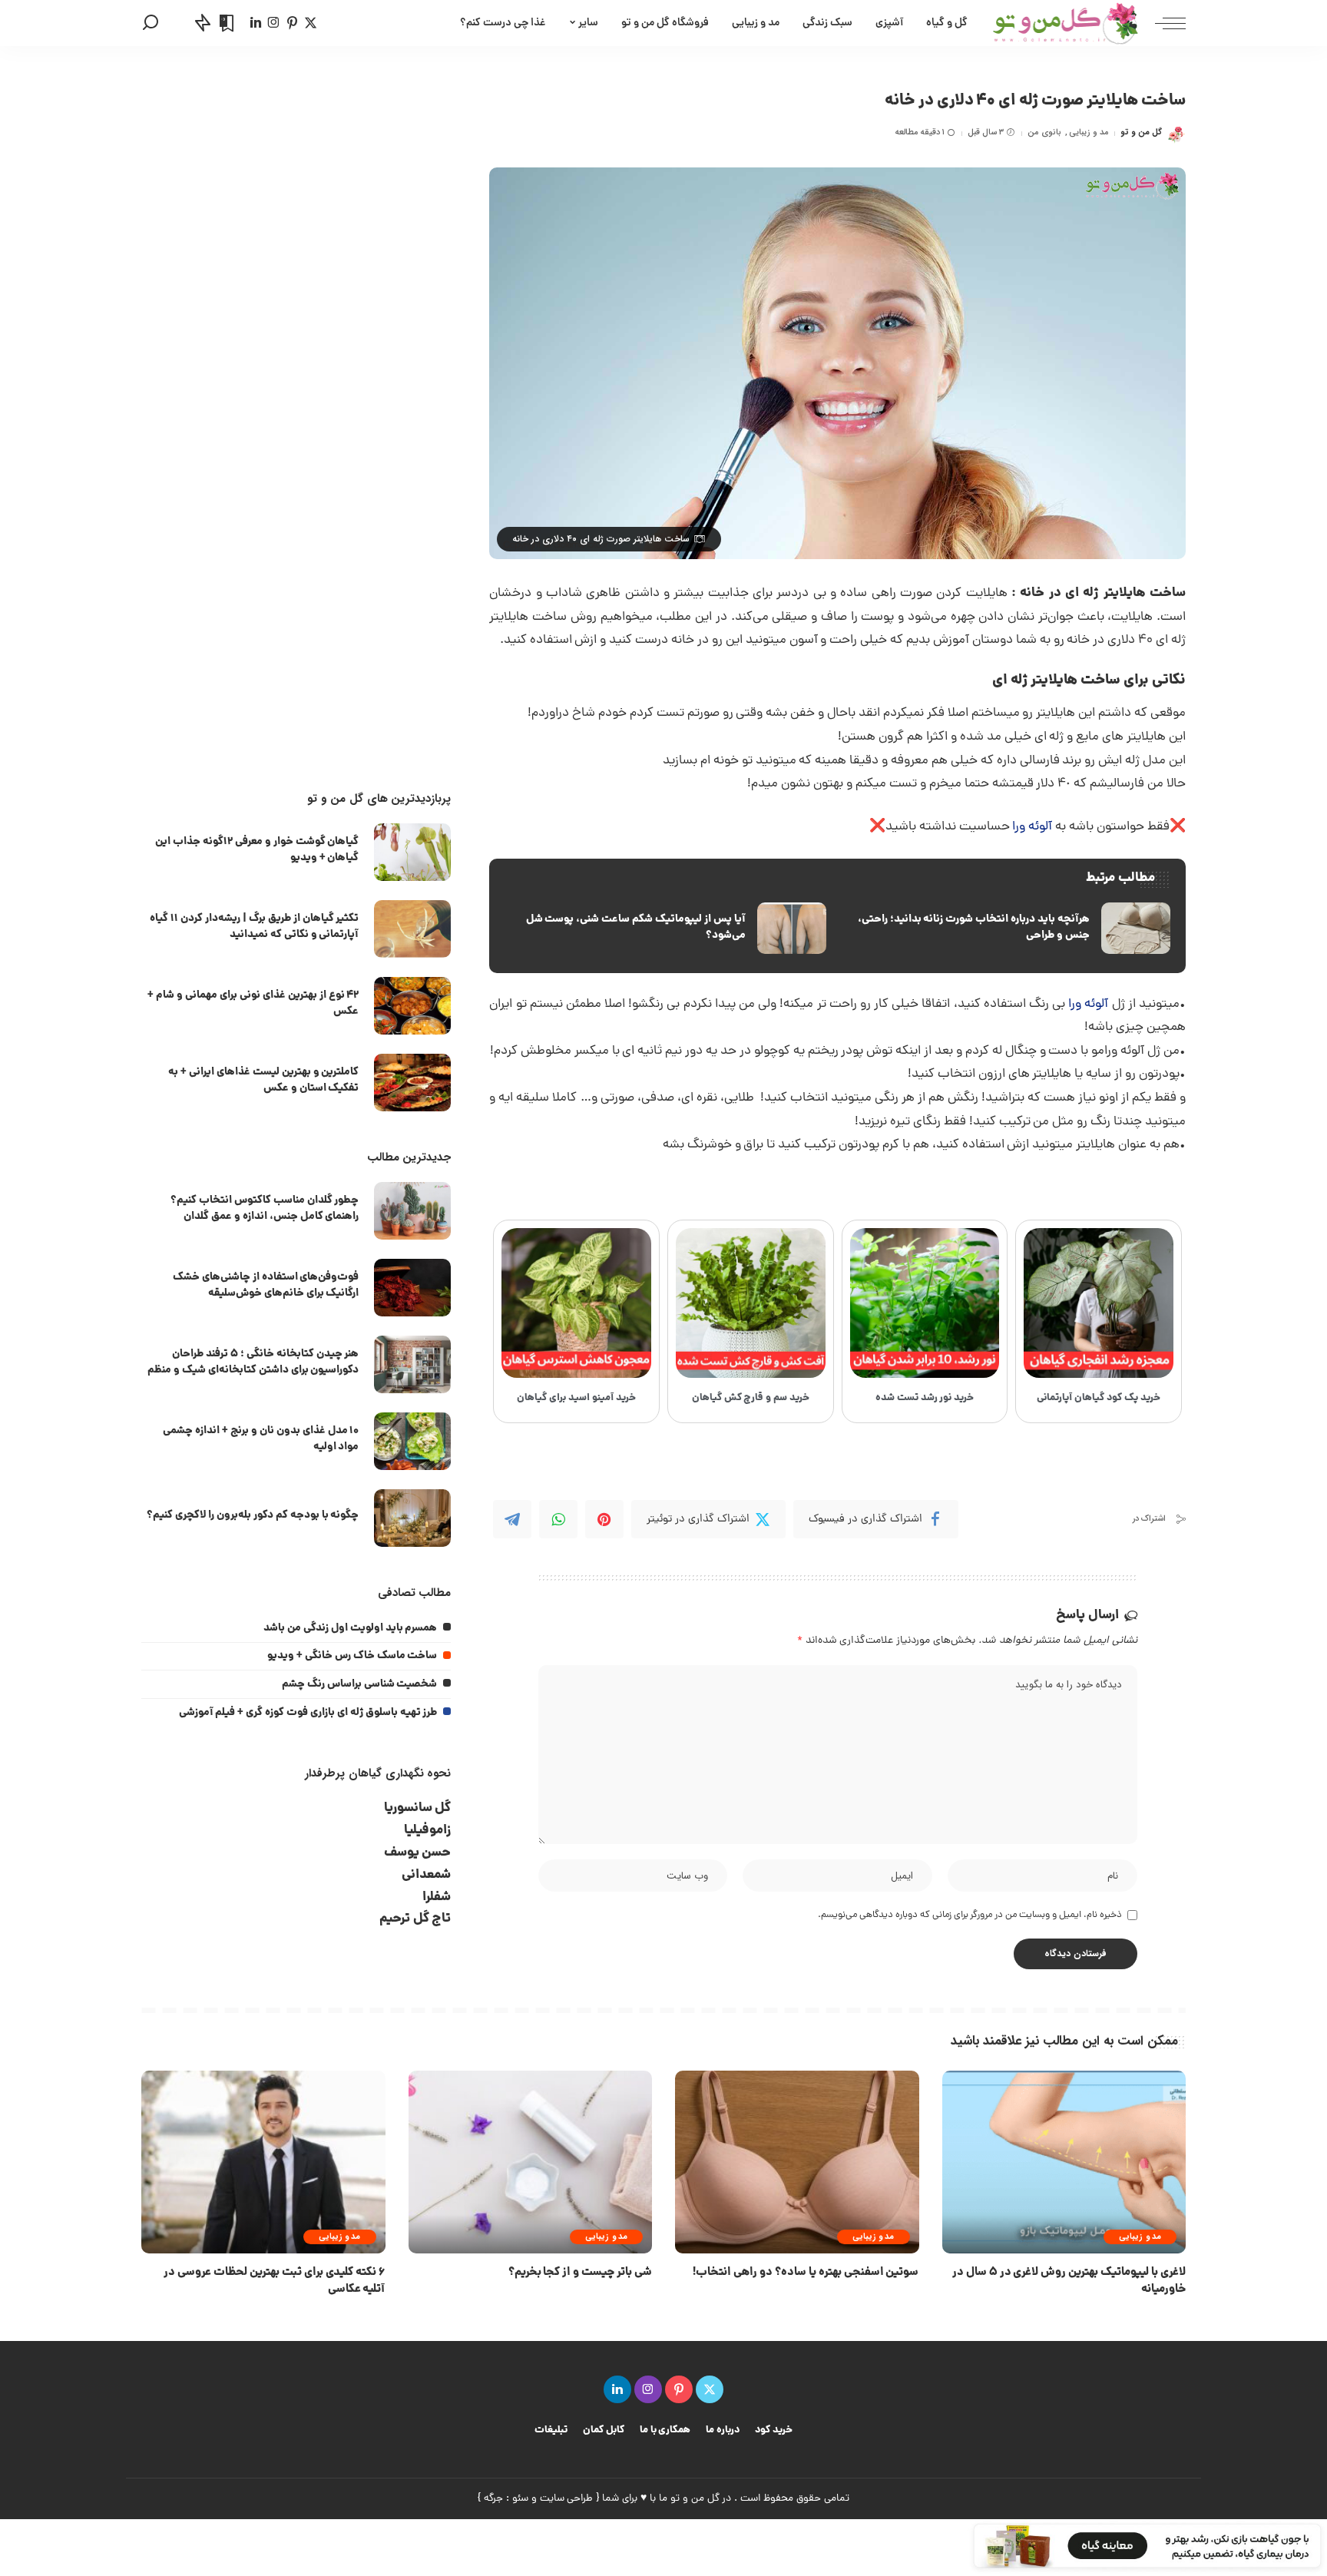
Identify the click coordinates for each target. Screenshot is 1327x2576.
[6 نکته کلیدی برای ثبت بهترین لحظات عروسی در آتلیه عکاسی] (263, 2162)
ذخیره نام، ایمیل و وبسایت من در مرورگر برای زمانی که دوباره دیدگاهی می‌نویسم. (970, 1915)
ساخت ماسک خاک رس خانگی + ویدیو (352, 1656)
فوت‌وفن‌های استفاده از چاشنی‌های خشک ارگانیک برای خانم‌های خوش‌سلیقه (266, 1285)
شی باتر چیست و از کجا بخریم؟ (580, 2273)
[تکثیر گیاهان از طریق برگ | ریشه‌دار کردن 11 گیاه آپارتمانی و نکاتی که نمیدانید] (412, 929)
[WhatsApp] (558, 1519)
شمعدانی (426, 1875)
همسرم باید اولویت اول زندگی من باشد (350, 1628)
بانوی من (1044, 132)
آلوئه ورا (1032, 827)
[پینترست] (292, 23)
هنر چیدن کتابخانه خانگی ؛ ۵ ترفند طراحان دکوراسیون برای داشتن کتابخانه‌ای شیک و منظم (253, 1362)
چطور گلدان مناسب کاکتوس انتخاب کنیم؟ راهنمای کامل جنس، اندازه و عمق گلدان (265, 1209)
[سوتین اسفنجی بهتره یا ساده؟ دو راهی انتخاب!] (797, 2162)
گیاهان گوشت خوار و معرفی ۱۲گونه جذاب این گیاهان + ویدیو (257, 850)
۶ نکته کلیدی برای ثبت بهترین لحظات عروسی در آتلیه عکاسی (274, 2281)
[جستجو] (151, 23)
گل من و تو (1141, 132)
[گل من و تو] (1066, 23)
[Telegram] (512, 1519)
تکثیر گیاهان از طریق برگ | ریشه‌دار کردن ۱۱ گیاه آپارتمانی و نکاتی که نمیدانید (254, 927)
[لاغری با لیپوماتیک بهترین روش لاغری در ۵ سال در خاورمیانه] (1064, 2162)
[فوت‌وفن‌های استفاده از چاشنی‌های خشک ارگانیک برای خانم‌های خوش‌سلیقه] (412, 1288)
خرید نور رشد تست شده (925, 1398)
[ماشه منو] (1163, 23)
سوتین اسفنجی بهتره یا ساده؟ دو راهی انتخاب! (806, 2273)
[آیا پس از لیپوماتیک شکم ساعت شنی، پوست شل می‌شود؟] (665, 929)
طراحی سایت (567, 2499)
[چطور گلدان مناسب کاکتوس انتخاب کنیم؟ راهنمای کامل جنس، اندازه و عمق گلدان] (412, 1211)
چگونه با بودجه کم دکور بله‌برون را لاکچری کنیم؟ (253, 1515)
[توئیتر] (311, 23)
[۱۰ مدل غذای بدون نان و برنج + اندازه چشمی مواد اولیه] (412, 1441)
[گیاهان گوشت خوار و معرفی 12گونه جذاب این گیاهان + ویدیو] (412, 852)
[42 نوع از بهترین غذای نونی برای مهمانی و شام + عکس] (412, 1006)
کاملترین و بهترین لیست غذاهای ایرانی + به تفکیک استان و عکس (263, 1080)
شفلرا (437, 1897)
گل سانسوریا (418, 1808)
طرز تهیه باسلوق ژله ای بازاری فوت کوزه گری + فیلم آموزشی (308, 1713)
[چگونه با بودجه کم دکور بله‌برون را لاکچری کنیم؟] (412, 1518)
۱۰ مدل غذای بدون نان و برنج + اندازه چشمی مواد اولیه (261, 1439)
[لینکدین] (256, 23)
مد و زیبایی (1089, 132)
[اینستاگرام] (274, 23)
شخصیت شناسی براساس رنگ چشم (360, 1684)
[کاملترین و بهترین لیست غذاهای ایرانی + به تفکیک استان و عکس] (412, 1083)
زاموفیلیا (427, 1831)
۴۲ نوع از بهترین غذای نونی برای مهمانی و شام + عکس (253, 1003)
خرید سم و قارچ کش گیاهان (751, 1398)
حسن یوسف (418, 1853)
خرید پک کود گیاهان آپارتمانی (1099, 1398)
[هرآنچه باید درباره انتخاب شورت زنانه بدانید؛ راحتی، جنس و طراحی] (1010, 929)
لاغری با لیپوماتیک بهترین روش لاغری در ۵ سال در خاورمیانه (1069, 2281)
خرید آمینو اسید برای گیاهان (576, 1398)
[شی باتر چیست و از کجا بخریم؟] (531, 2162)
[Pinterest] (604, 1519)
